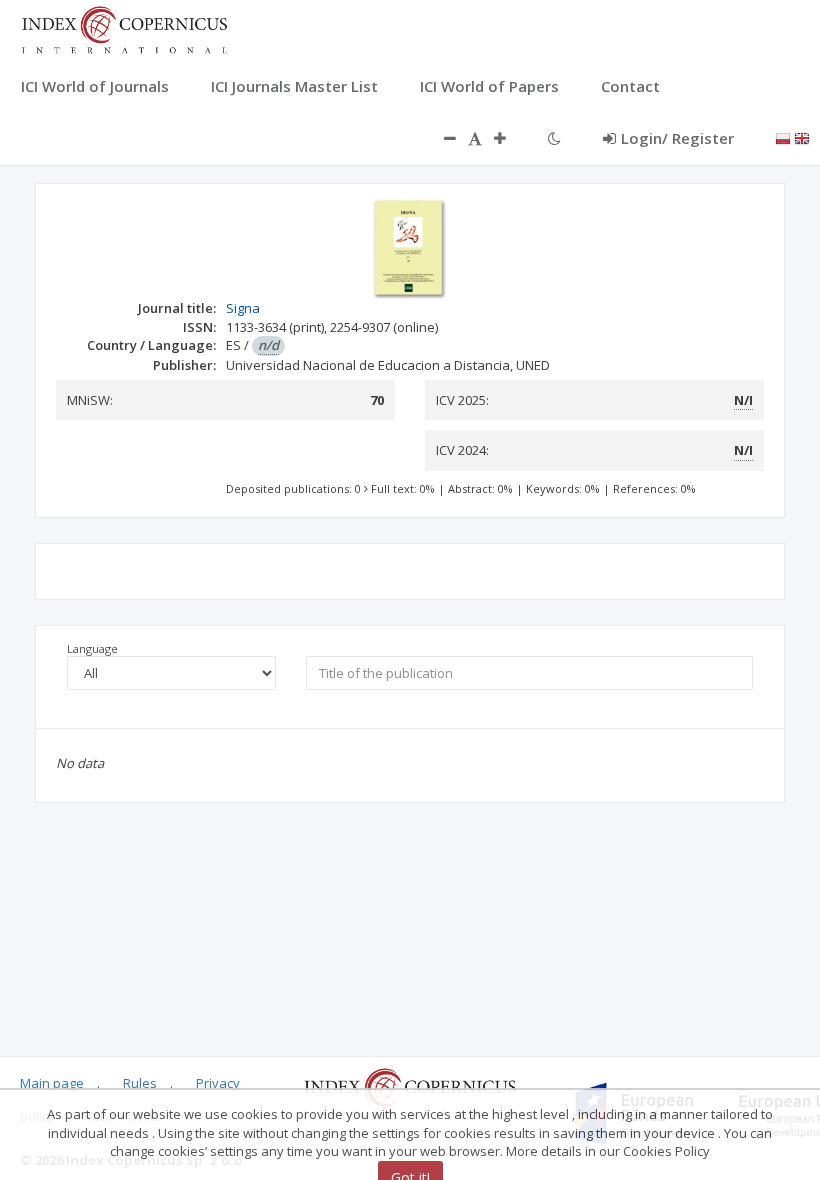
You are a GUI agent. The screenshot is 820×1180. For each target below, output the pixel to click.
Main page (52, 1083)
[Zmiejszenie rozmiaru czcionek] (440, 138)
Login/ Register (677, 138)
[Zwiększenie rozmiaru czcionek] (510, 138)
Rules (140, 1083)
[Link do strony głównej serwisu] (124, 28)
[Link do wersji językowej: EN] (802, 137)
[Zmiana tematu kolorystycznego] (554, 138)
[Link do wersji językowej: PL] (783, 137)
